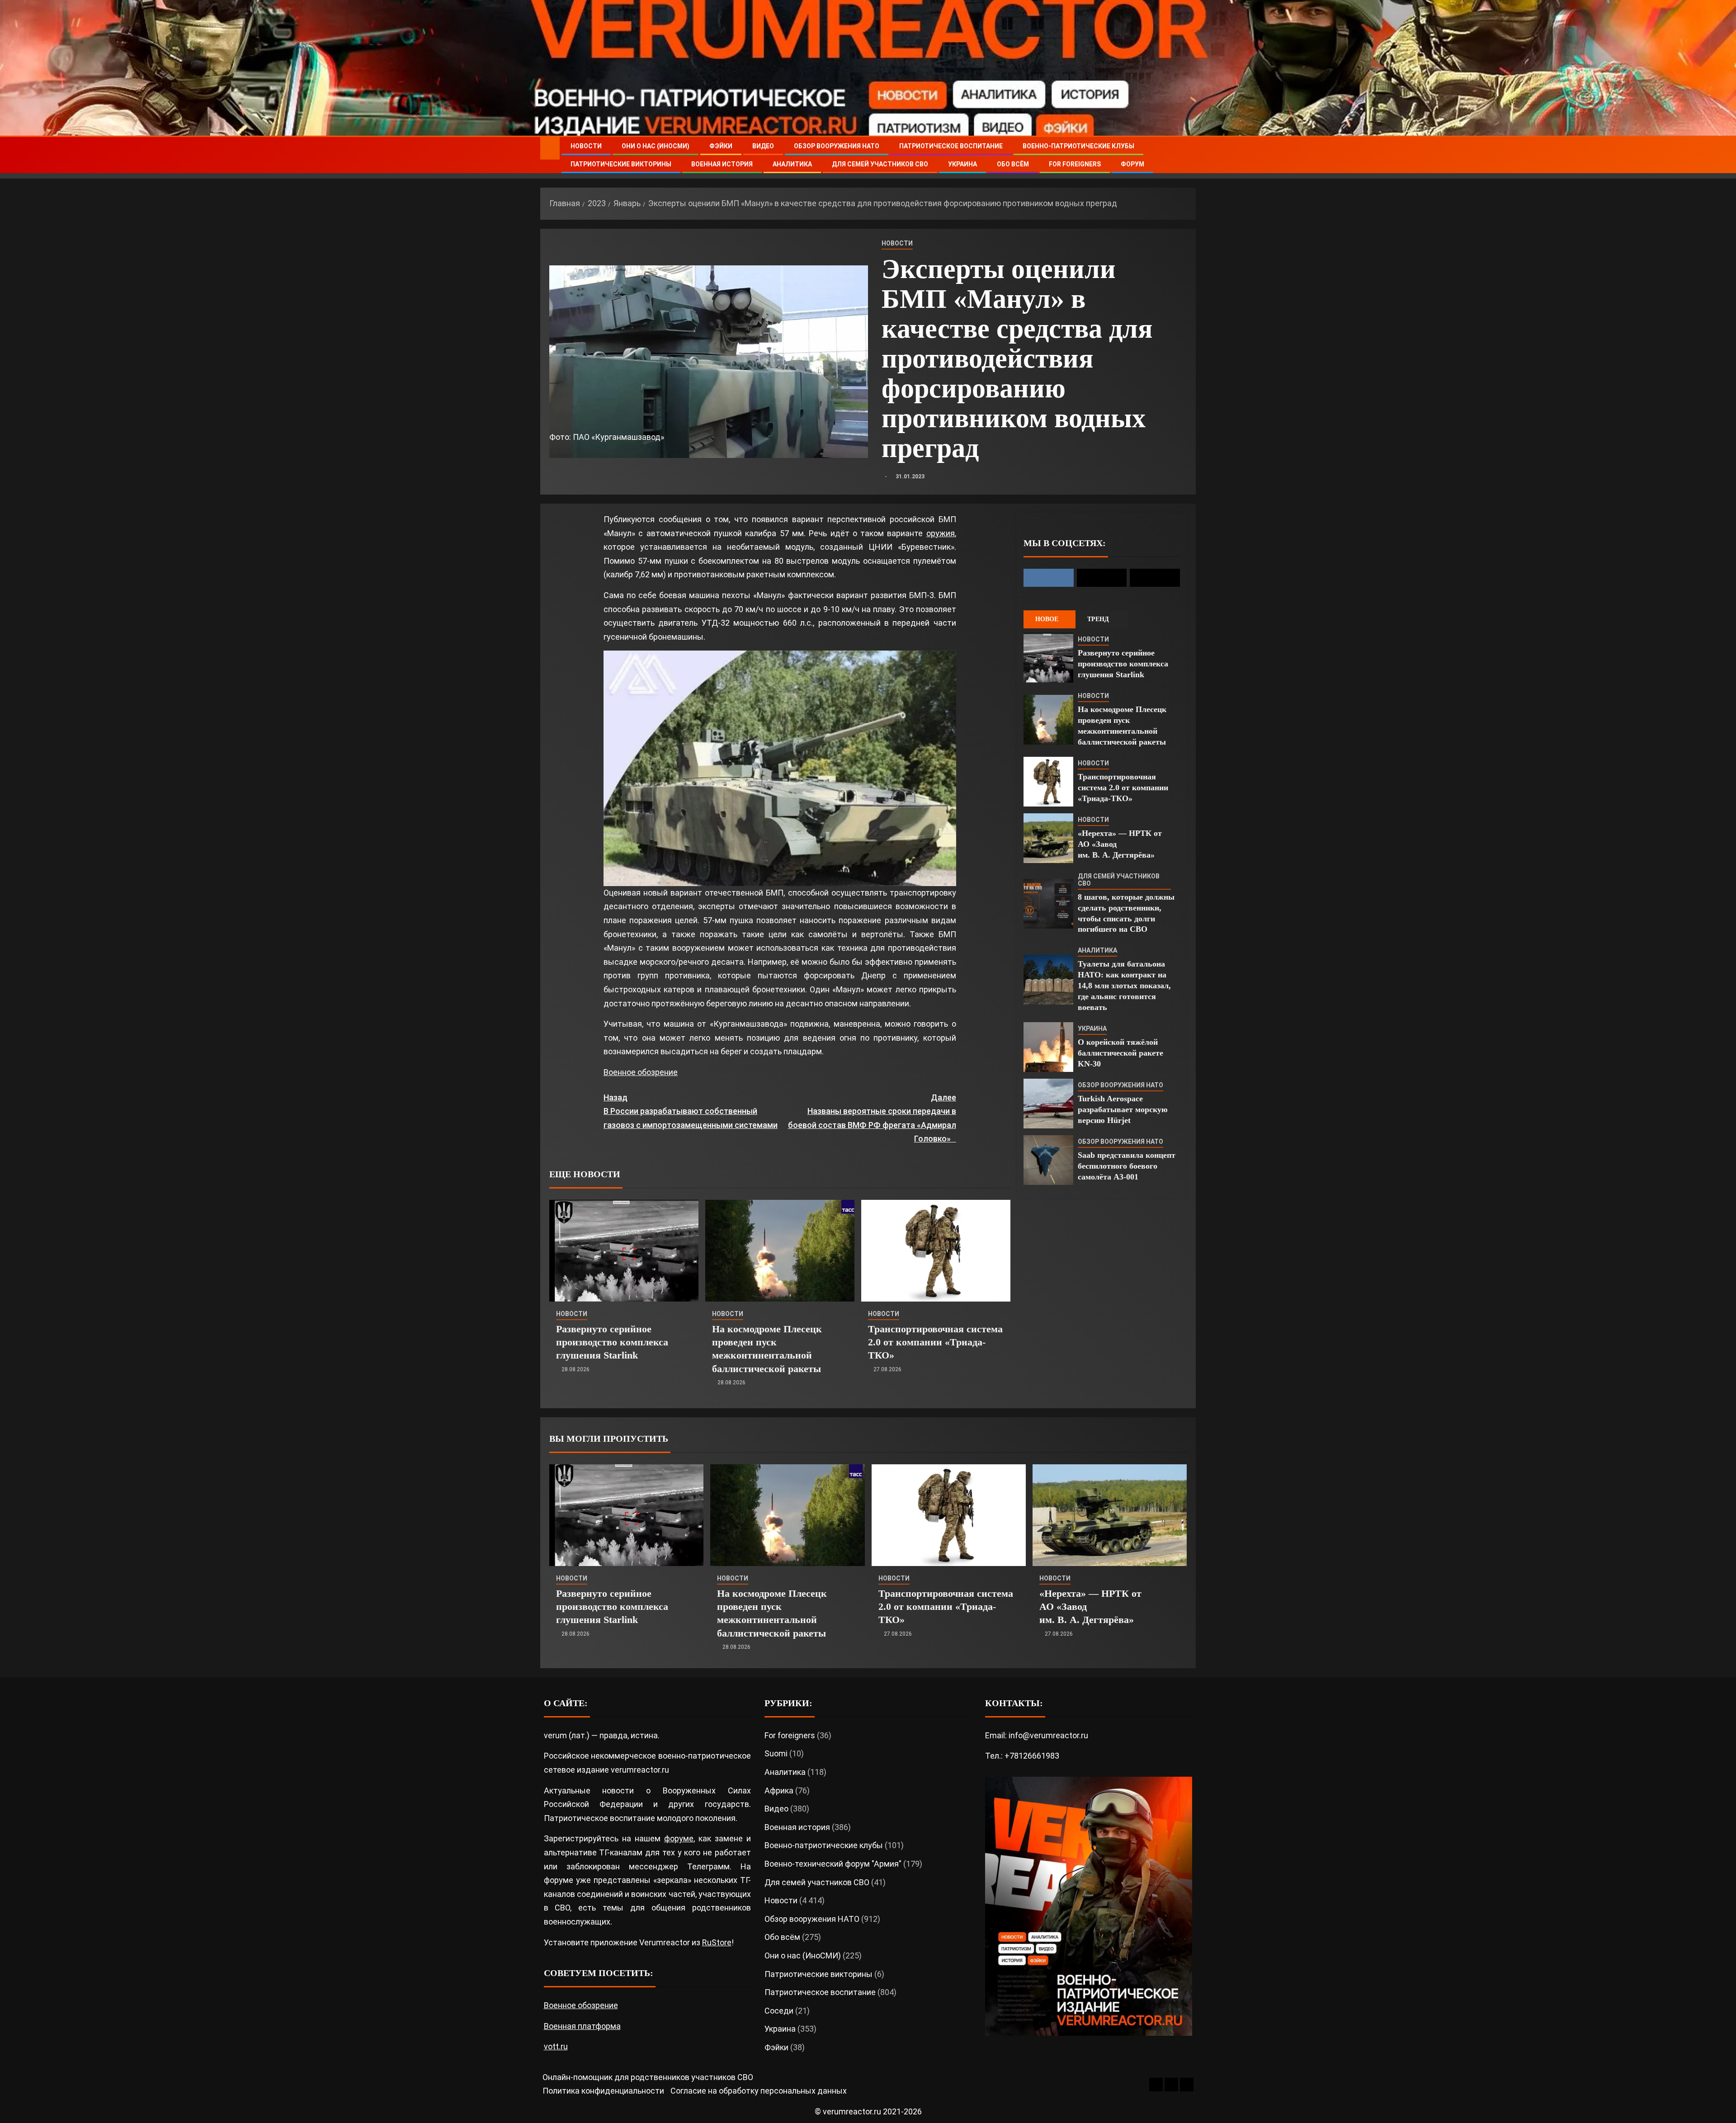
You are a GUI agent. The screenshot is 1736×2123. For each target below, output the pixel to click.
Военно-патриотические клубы (1078, 146)
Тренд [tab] (1098, 619)
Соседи (779, 2011)
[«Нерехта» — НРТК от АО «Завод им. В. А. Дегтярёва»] (1048, 838)
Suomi (776, 1753)
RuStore (717, 1942)
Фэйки (721, 146)
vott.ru (556, 2046)
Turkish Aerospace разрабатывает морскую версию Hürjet (1123, 1109)
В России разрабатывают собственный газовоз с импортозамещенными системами (691, 1111)
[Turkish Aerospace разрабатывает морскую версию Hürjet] (1048, 1104)
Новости (586, 146)
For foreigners (1075, 164)
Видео (763, 146)
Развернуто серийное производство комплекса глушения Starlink (612, 1342)
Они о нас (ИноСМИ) (656, 146)
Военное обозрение (641, 1072)
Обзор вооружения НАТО (837, 146)
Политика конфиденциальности (603, 2091)
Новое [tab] (1047, 619)
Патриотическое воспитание (951, 146)
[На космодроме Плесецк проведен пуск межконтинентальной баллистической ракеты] (780, 1251)
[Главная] (550, 148)
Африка (779, 1790)
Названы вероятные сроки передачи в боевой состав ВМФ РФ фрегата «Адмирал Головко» (872, 1118)
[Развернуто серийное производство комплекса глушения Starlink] (624, 1251)
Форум (1132, 164)
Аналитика (792, 164)
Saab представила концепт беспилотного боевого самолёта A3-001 (1127, 1166)
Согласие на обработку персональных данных (759, 2091)
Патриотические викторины (621, 164)
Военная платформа (582, 2026)
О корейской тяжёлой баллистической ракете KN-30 (1120, 1053)
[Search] (1188, 155)
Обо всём (1013, 164)
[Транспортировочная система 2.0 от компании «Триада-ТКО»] (936, 1251)
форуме (679, 1838)
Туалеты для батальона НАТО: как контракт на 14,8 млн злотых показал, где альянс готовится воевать (1124, 986)
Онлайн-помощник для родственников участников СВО (648, 2077)
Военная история (722, 164)
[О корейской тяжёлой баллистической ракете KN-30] (1048, 1047)
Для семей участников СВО (880, 164)
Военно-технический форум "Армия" (833, 1864)
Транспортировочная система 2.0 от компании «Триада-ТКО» (935, 1342)
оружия (941, 533)
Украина (962, 164)
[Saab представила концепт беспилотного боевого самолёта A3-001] (1048, 1160)
